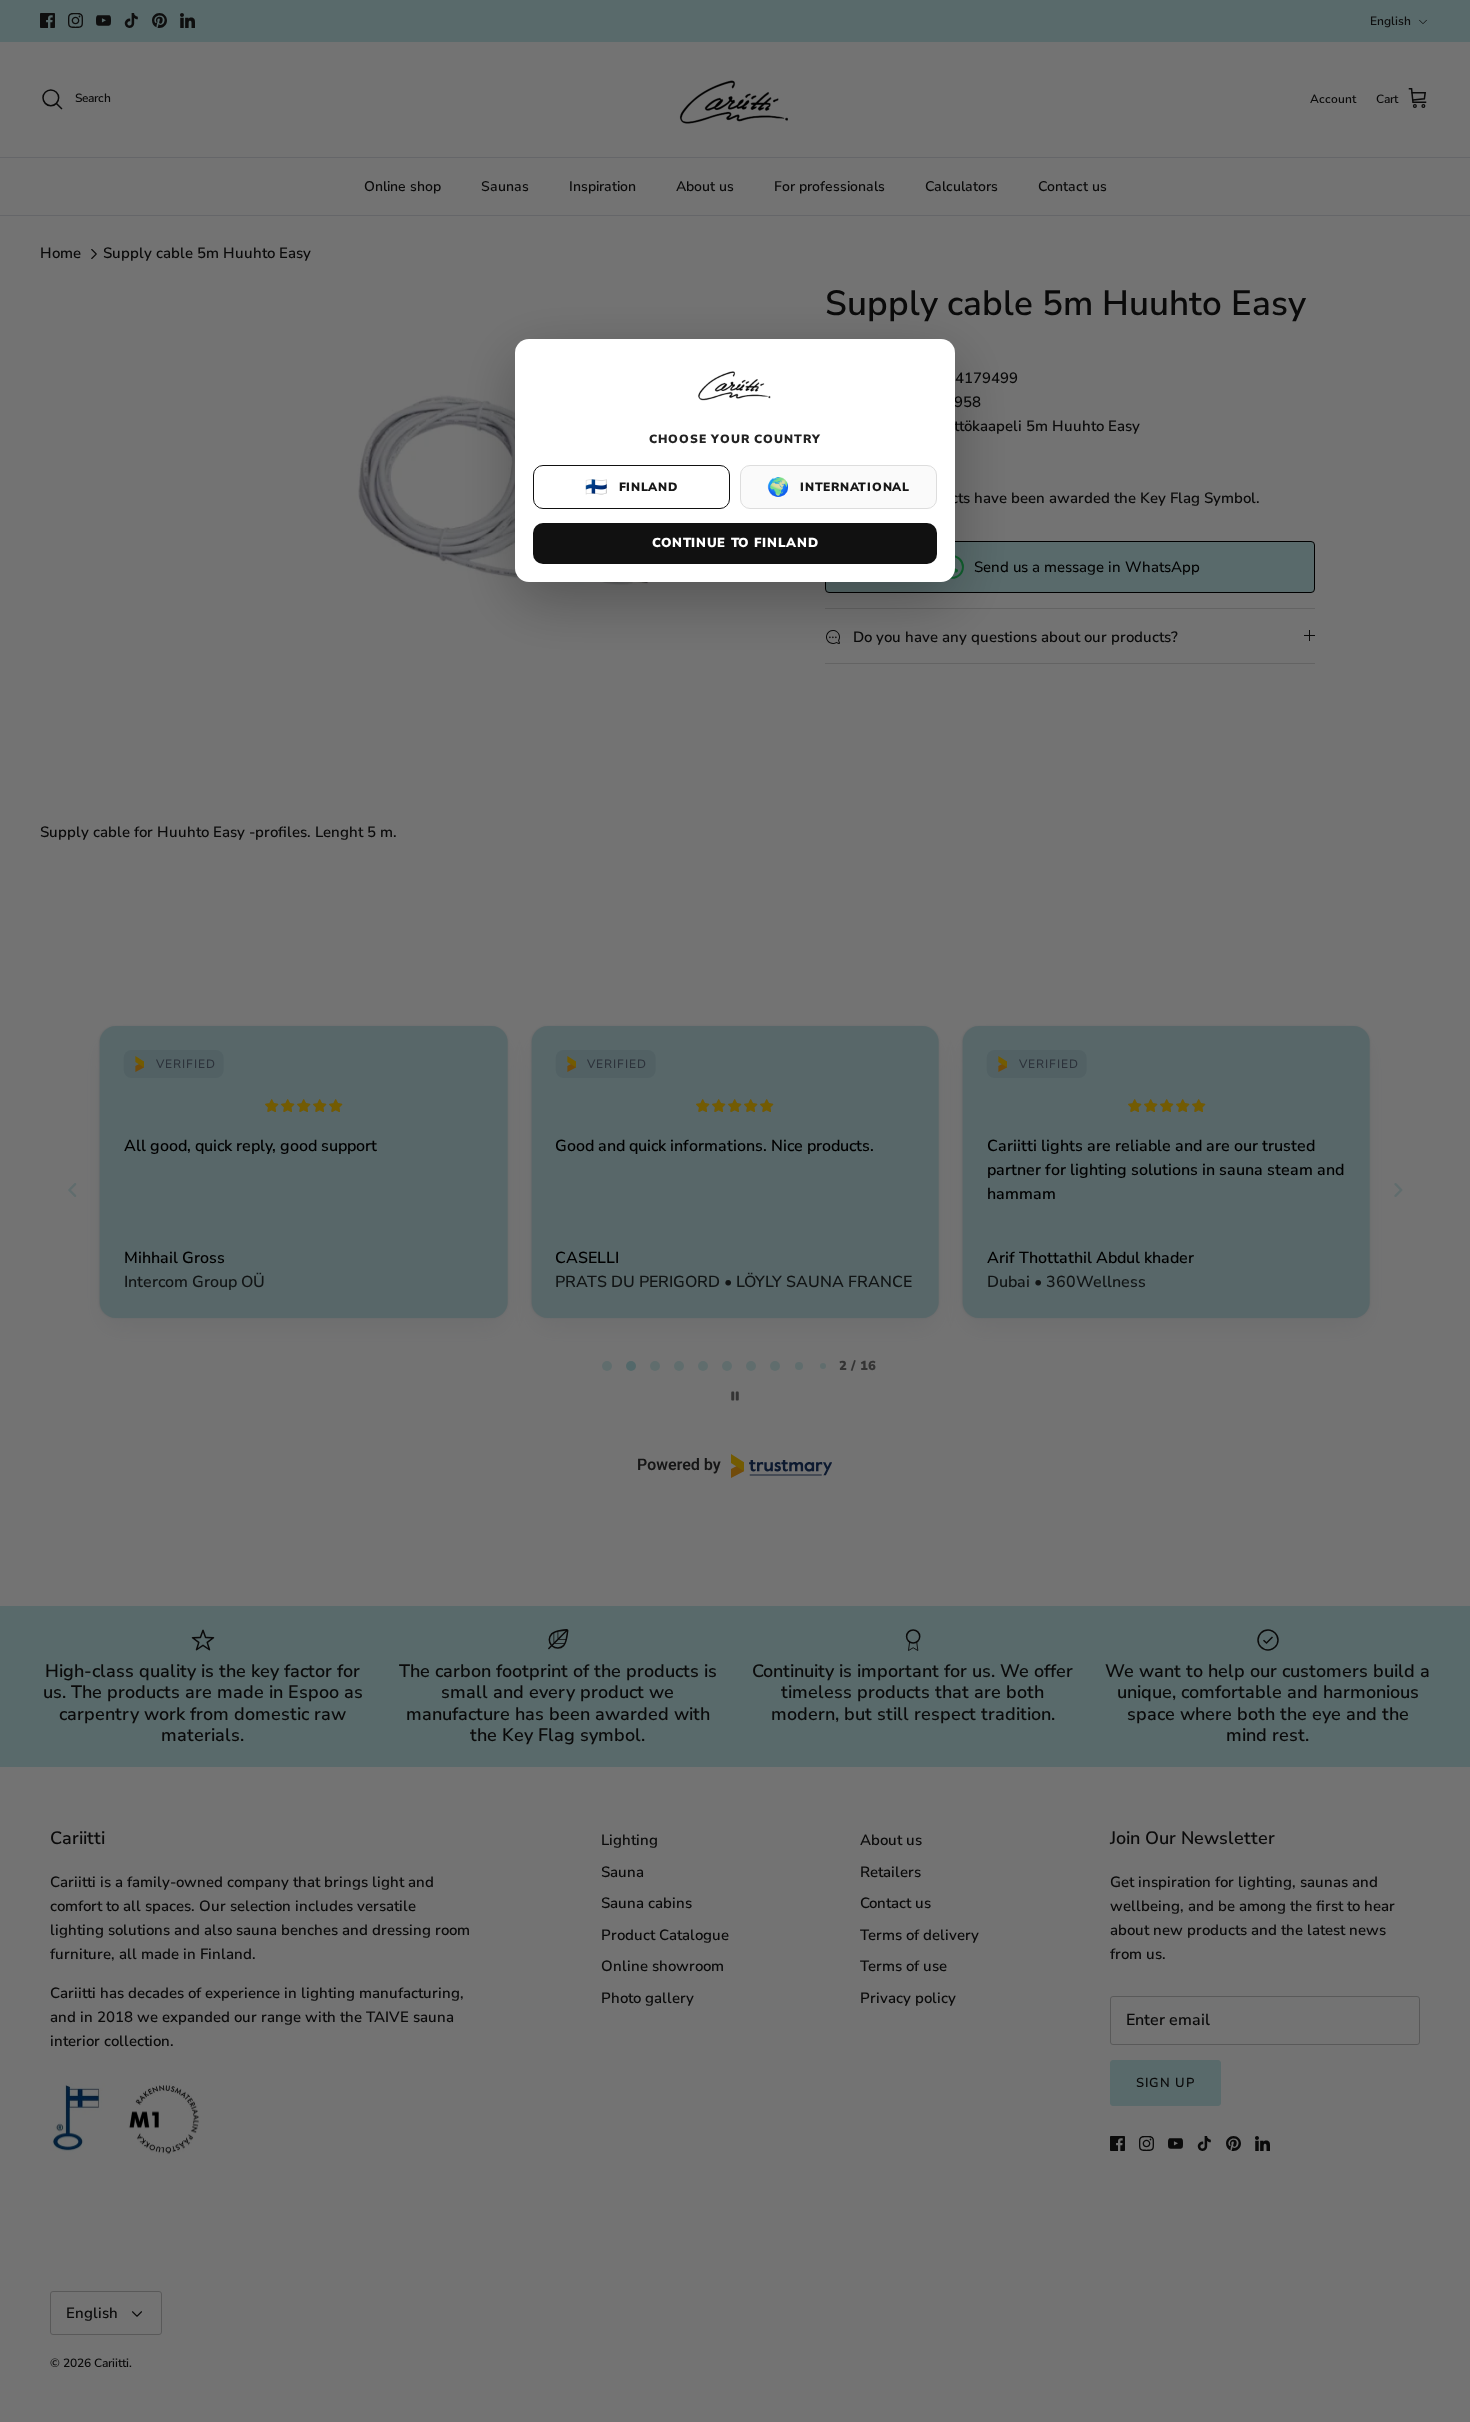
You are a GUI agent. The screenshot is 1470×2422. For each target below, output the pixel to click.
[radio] (631, 487)
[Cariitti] (735, 402)
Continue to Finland (735, 543)
